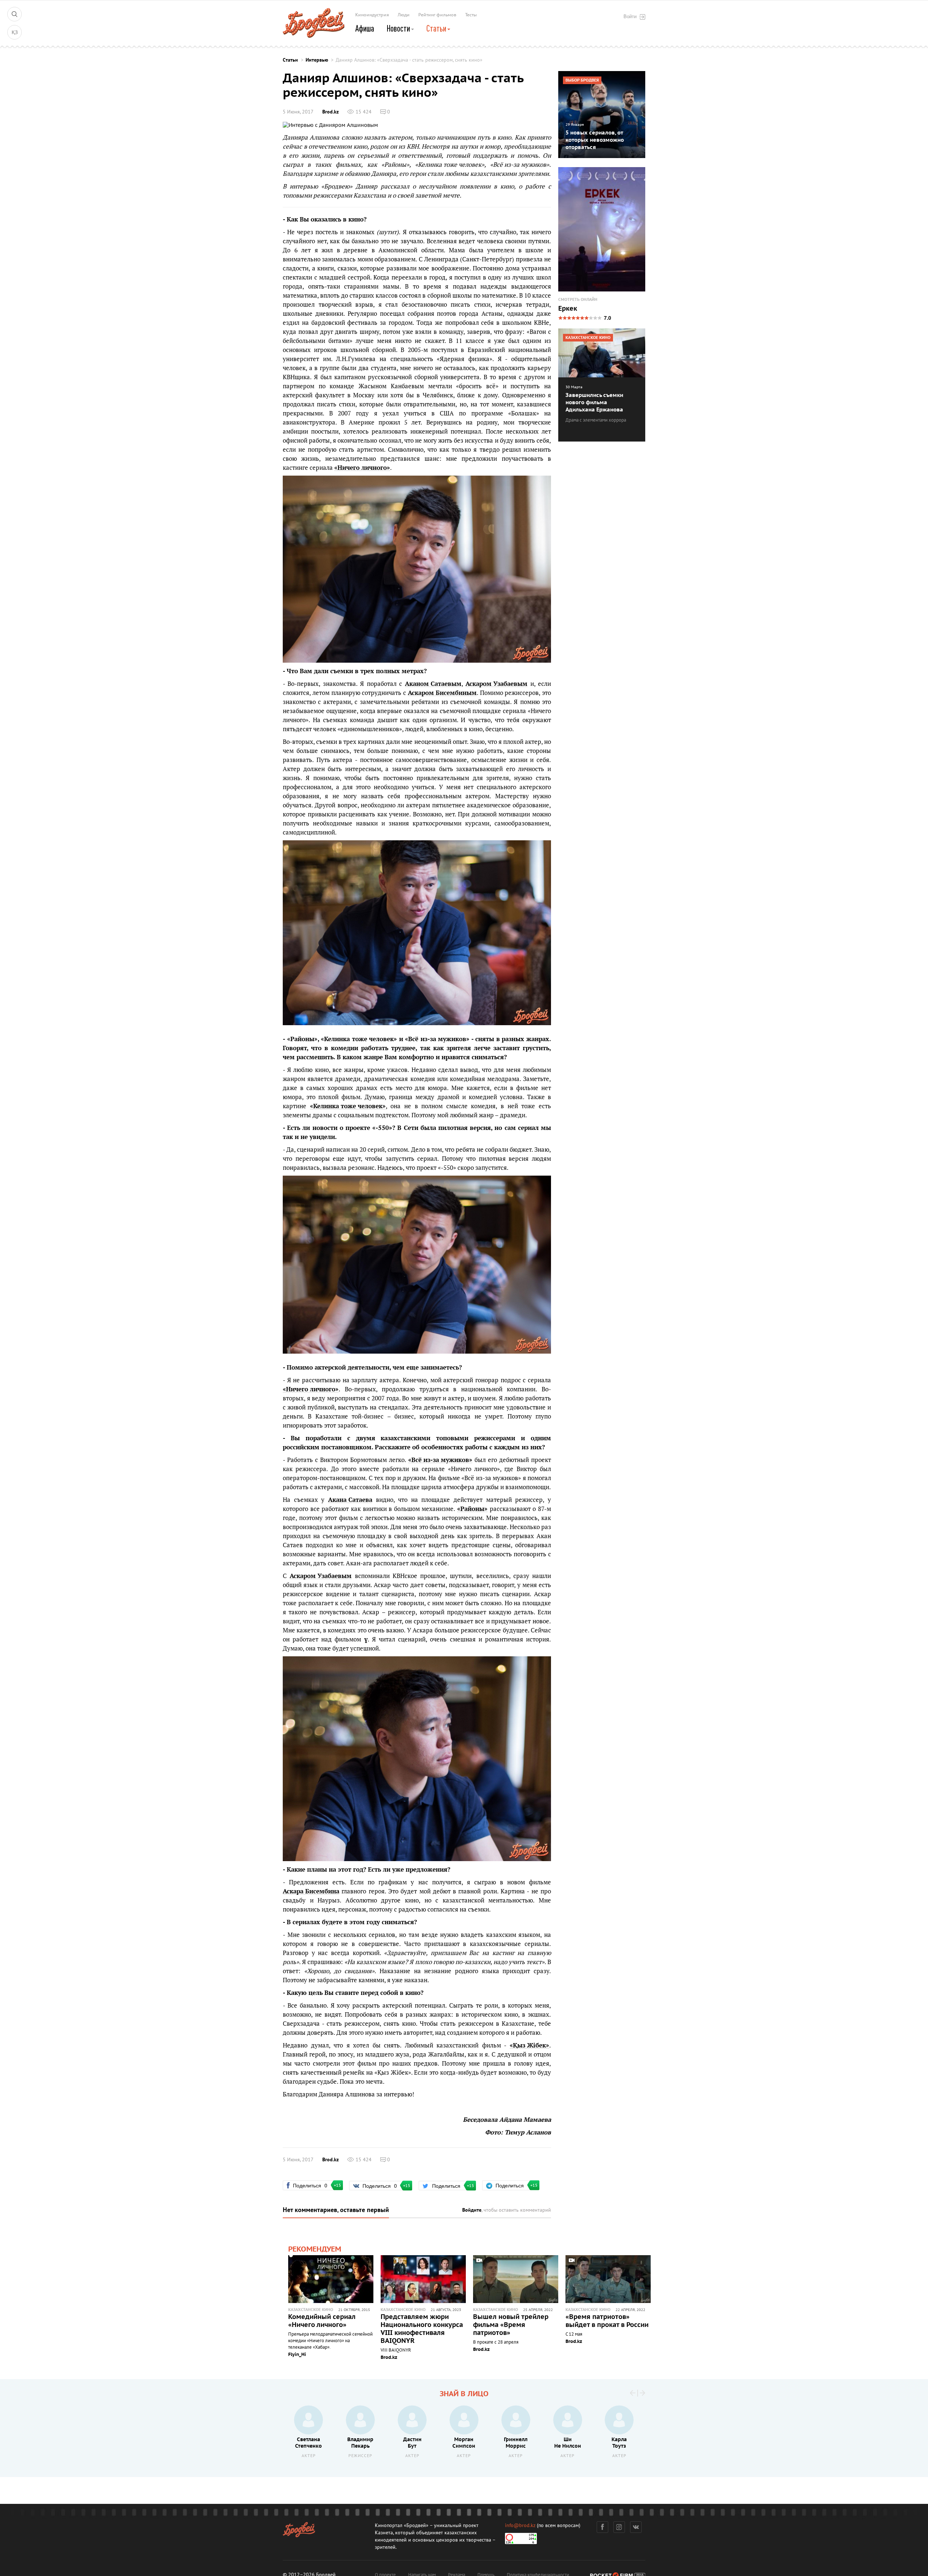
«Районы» (395, 164)
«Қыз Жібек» (529, 2045)
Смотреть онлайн (578, 300)
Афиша (365, 28)
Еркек (568, 309)
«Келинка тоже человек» (450, 164)
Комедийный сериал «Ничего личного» (322, 2321)
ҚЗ (15, 32)
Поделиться (313, 2185)
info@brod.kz (520, 2525)
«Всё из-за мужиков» (520, 164)
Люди (404, 15)
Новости (399, 28)
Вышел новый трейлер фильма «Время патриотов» (511, 2325)
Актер (309, 2456)
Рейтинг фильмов (437, 15)
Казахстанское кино (311, 2310)
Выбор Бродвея (582, 80)
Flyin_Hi (297, 2355)
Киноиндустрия (372, 15)
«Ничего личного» (362, 468)
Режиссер (360, 2456)
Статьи (437, 28)
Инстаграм (619, 2527)
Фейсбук (602, 2527)
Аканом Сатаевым (433, 684)
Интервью (317, 60)
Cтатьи (290, 60)
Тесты (471, 15)
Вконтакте (636, 2527)
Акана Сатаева (350, 1500)
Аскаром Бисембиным (442, 693)
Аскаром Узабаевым (496, 684)
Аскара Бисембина (311, 1891)
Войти (630, 16)
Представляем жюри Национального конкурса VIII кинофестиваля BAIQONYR (422, 2329)
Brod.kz (330, 112)
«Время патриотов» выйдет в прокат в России (607, 2321)
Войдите (472, 2210)
